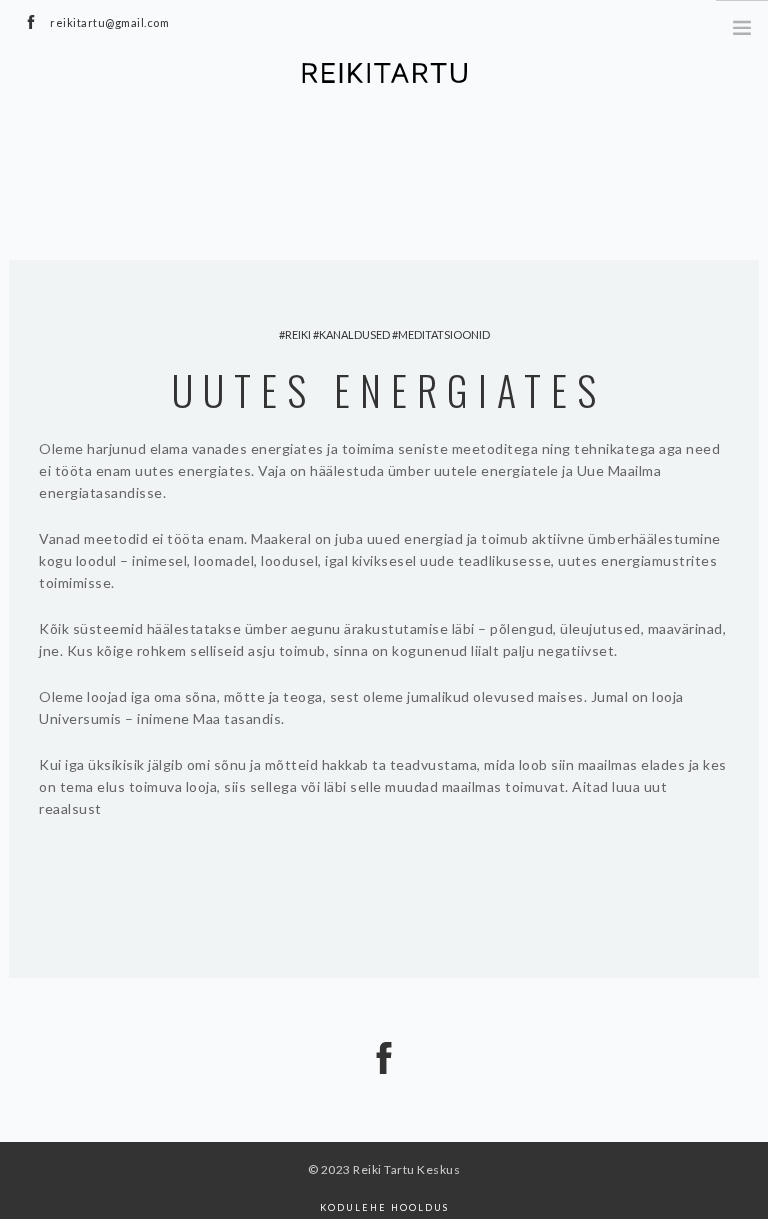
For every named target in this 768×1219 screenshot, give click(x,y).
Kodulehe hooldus (384, 1207)
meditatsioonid (444, 334)
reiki (298, 334)
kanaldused (354, 334)
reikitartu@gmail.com (109, 22)
